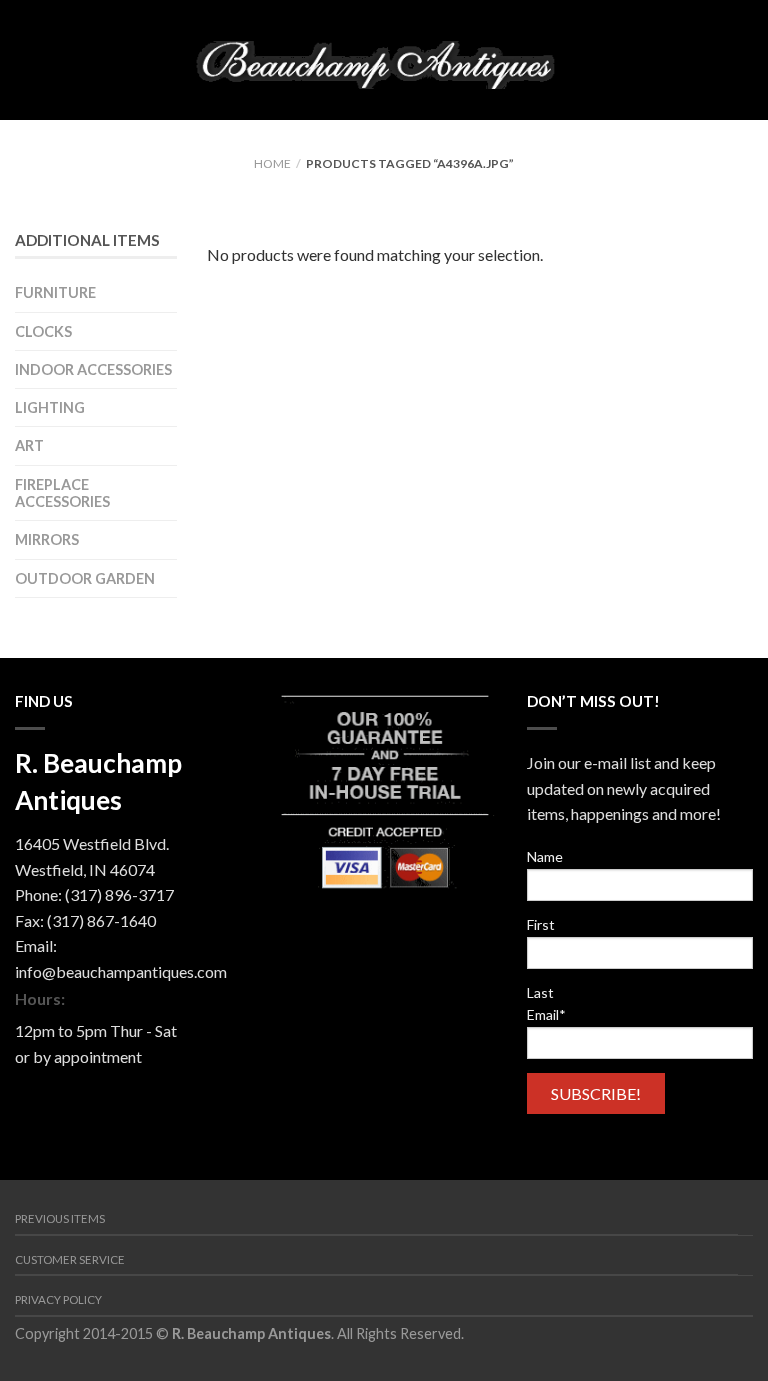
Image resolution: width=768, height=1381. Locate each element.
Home (272, 163)
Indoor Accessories (93, 369)
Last (540, 992)
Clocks (43, 331)
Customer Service (70, 1259)
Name (545, 856)
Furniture (55, 292)
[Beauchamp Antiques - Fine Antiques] (383, 60)
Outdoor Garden (85, 578)
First (541, 924)
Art (29, 445)
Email (546, 1014)
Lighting (50, 407)
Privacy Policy (58, 1299)
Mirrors (47, 539)
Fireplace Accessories (62, 493)
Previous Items (60, 1218)
